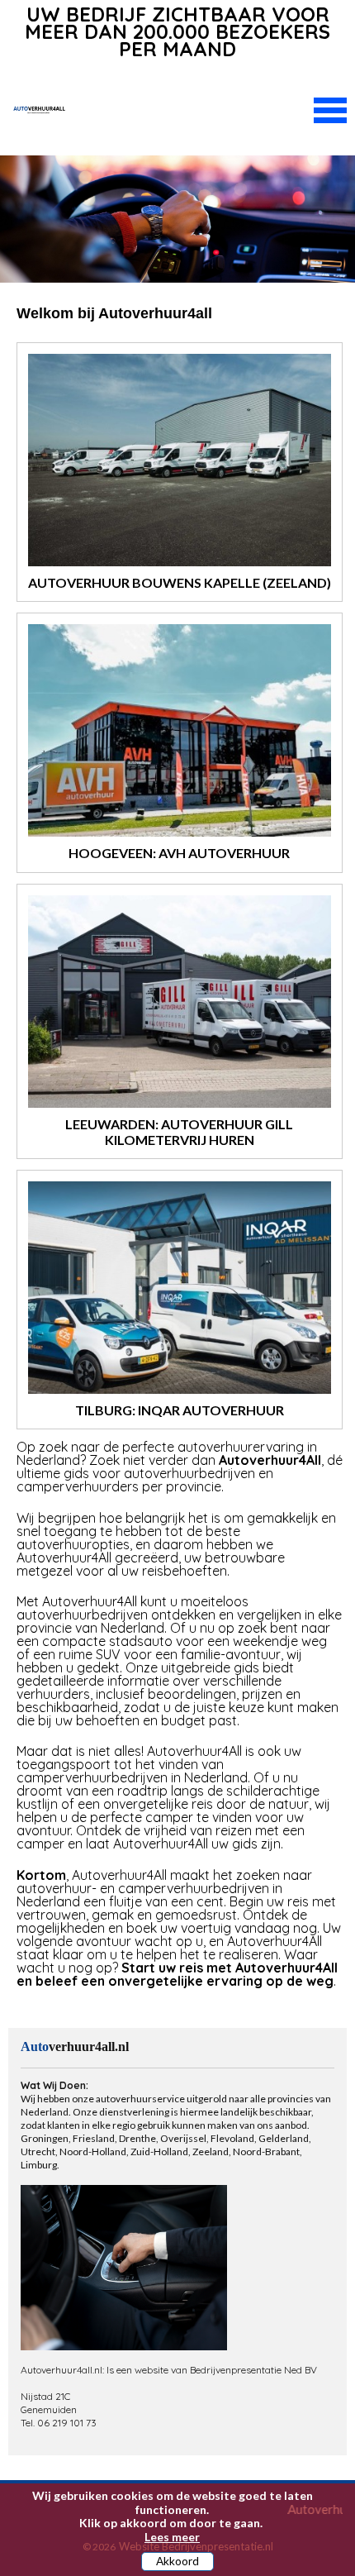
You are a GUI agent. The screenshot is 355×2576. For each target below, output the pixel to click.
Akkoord (177, 2561)
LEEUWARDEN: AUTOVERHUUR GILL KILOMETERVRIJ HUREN (179, 1132)
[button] (330, 108)
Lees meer (172, 2537)
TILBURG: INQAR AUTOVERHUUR (180, 1410)
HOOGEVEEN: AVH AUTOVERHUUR (179, 853)
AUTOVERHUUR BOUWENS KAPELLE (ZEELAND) (180, 582)
